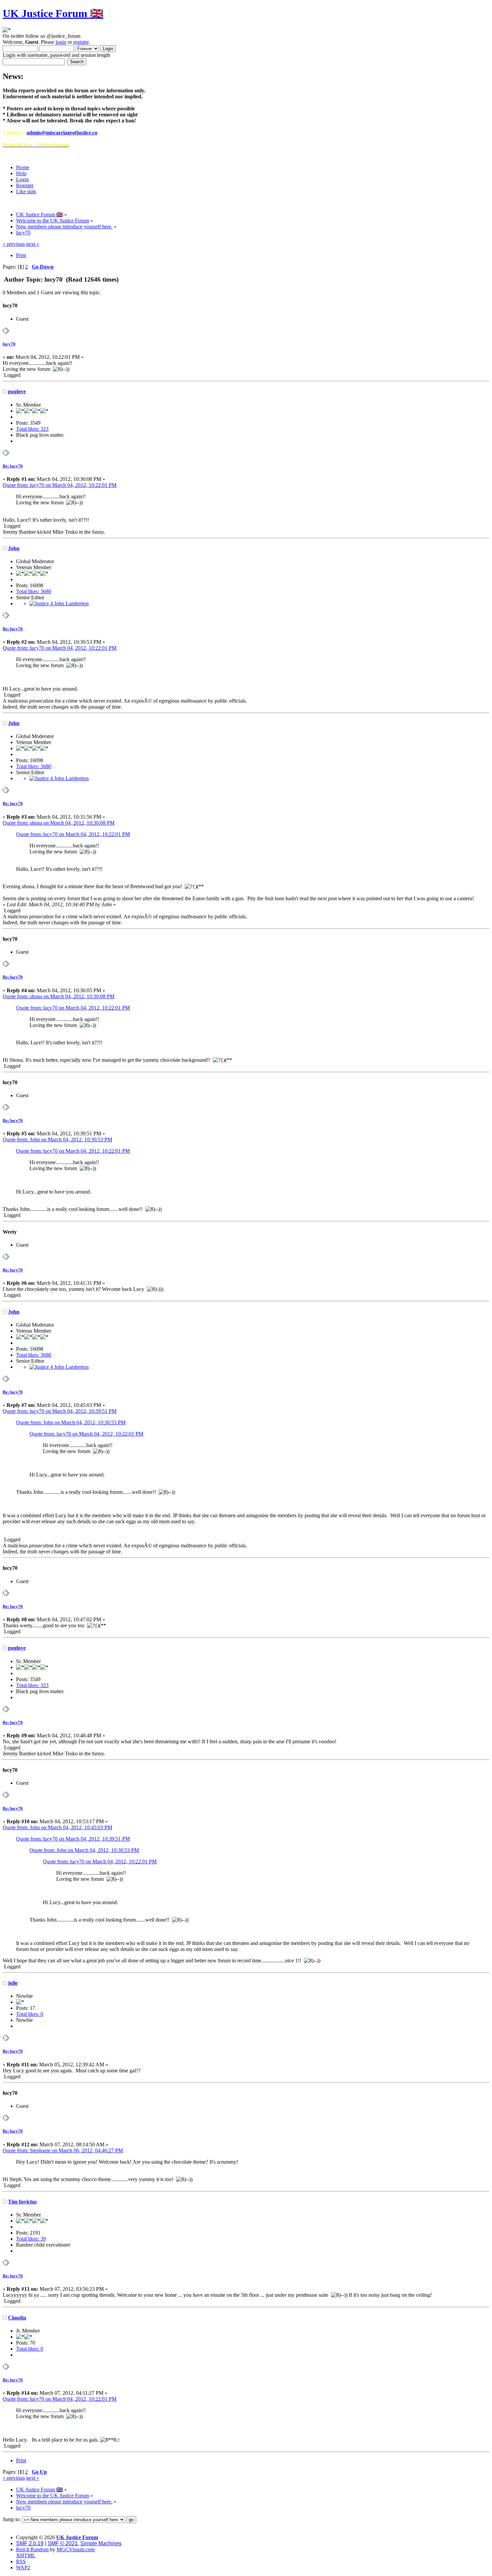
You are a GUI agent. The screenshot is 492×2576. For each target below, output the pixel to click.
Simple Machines (101, 2543)
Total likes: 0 (30, 2014)
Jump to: (12, 2519)
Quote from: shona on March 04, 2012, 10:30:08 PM (59, 823)
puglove (17, 391)
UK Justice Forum (77, 2537)
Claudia (17, 2318)
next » (33, 244)
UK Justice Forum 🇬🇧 (53, 13)
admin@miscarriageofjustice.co (62, 133)
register (81, 42)
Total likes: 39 (31, 2239)
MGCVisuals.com (76, 2549)
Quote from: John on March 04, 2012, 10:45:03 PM (57, 1827)
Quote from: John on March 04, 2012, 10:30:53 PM (57, 1140)
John (14, 548)
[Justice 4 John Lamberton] (59, 603)
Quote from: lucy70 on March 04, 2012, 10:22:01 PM (60, 485)
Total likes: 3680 (34, 591)
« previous (14, 244)
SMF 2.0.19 (30, 2543)
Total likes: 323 (32, 429)
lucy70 (9, 344)
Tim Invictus (22, 2202)
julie (13, 1983)
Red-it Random (32, 2549)
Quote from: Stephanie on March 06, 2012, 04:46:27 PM (63, 2150)
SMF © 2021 (63, 2543)
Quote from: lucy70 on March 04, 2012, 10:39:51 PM (60, 1411)
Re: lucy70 (13, 466)
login (61, 42)
